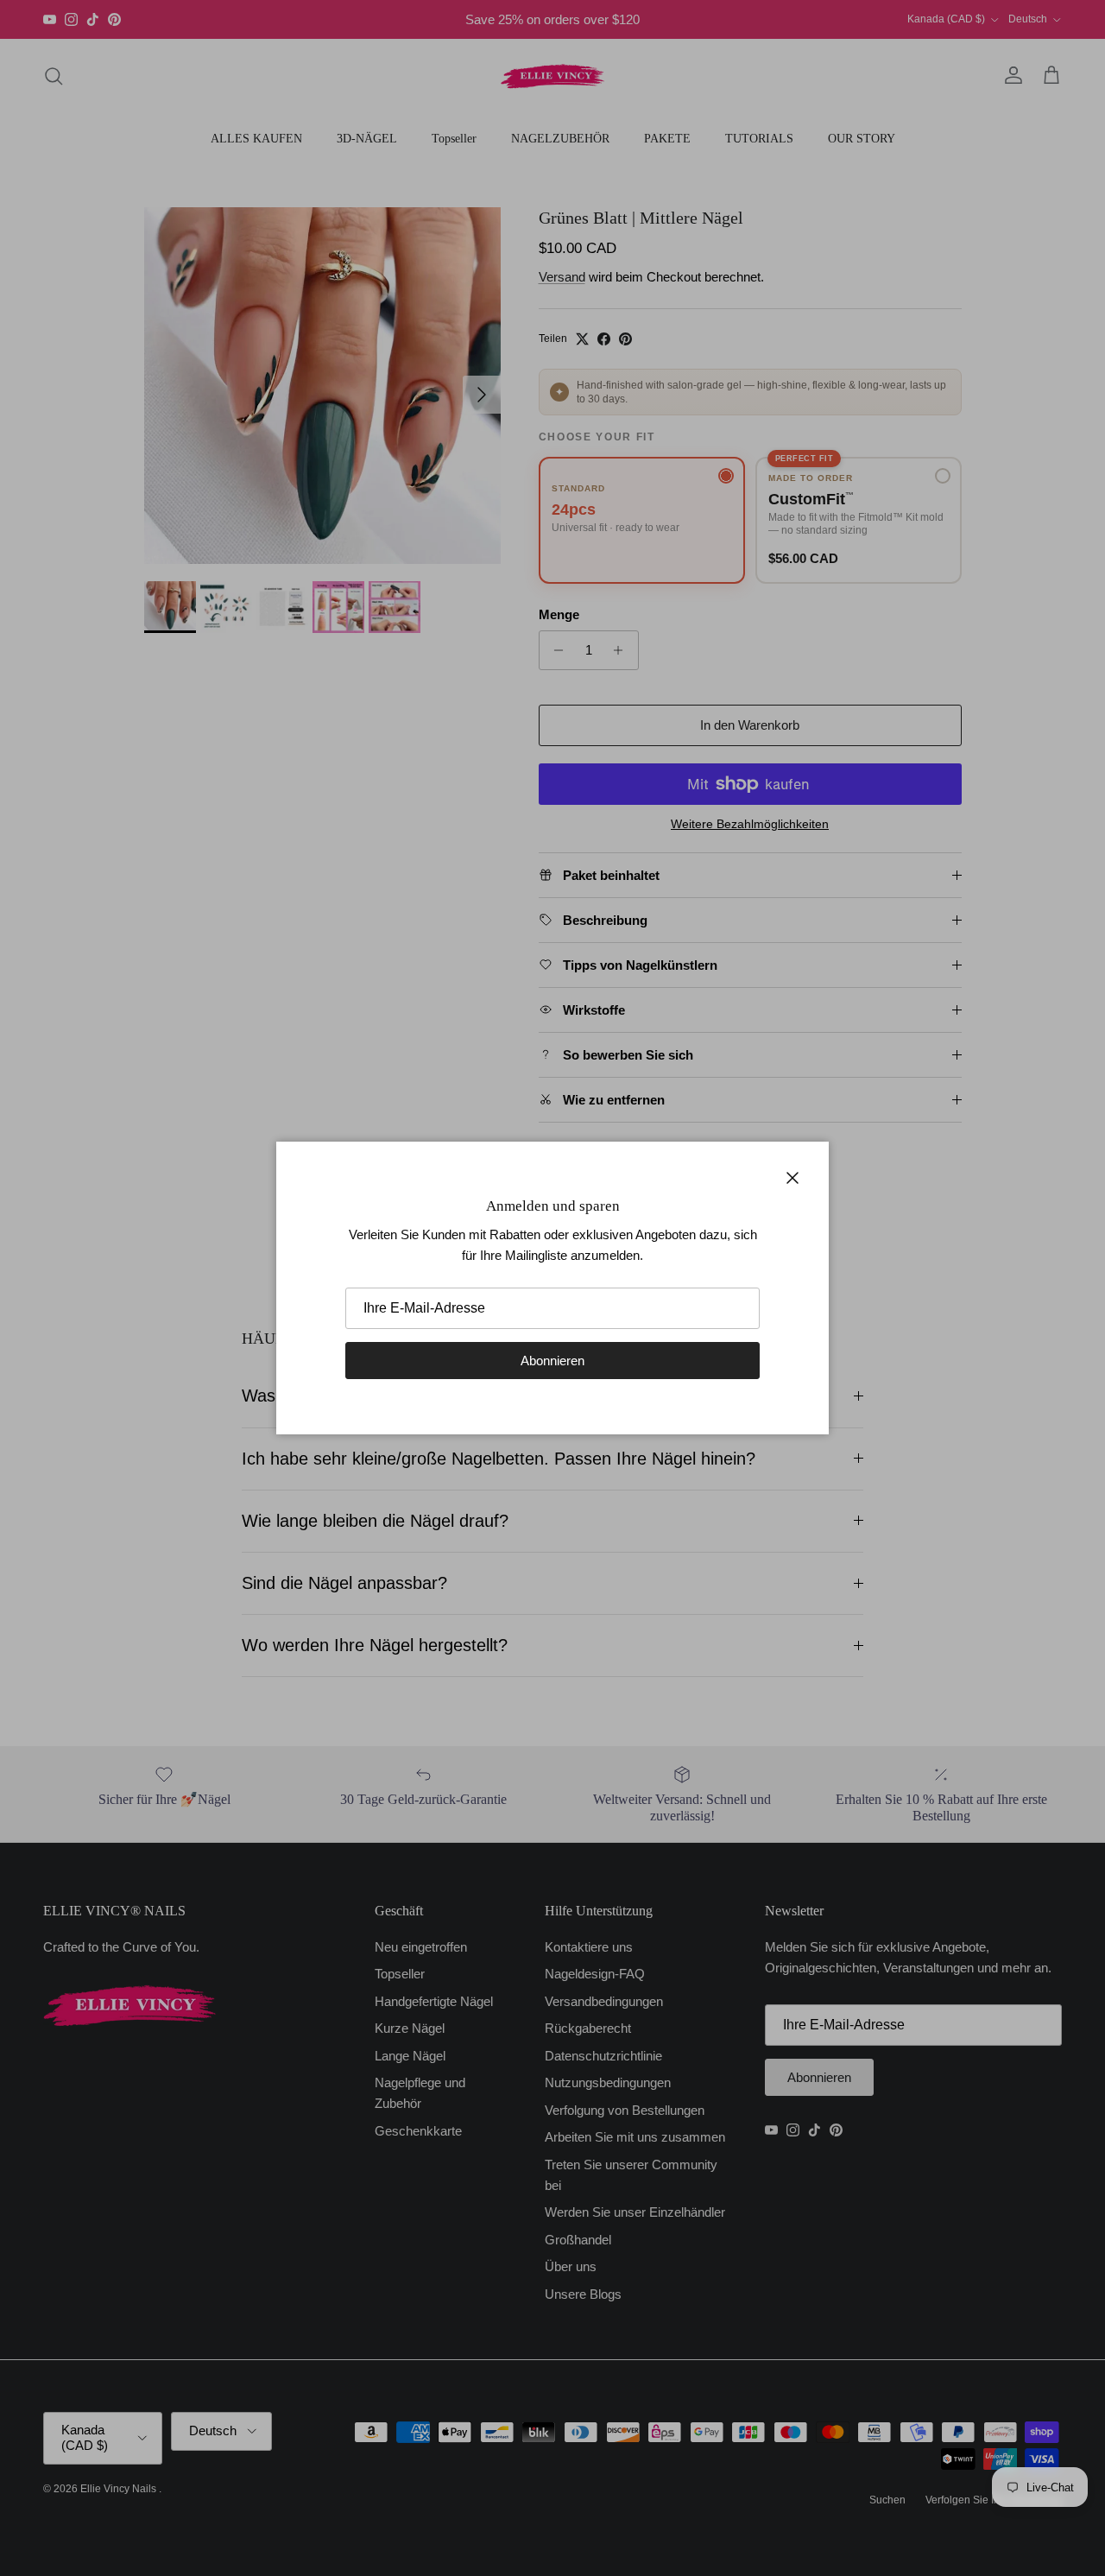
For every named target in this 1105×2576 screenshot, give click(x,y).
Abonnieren (552, 1361)
